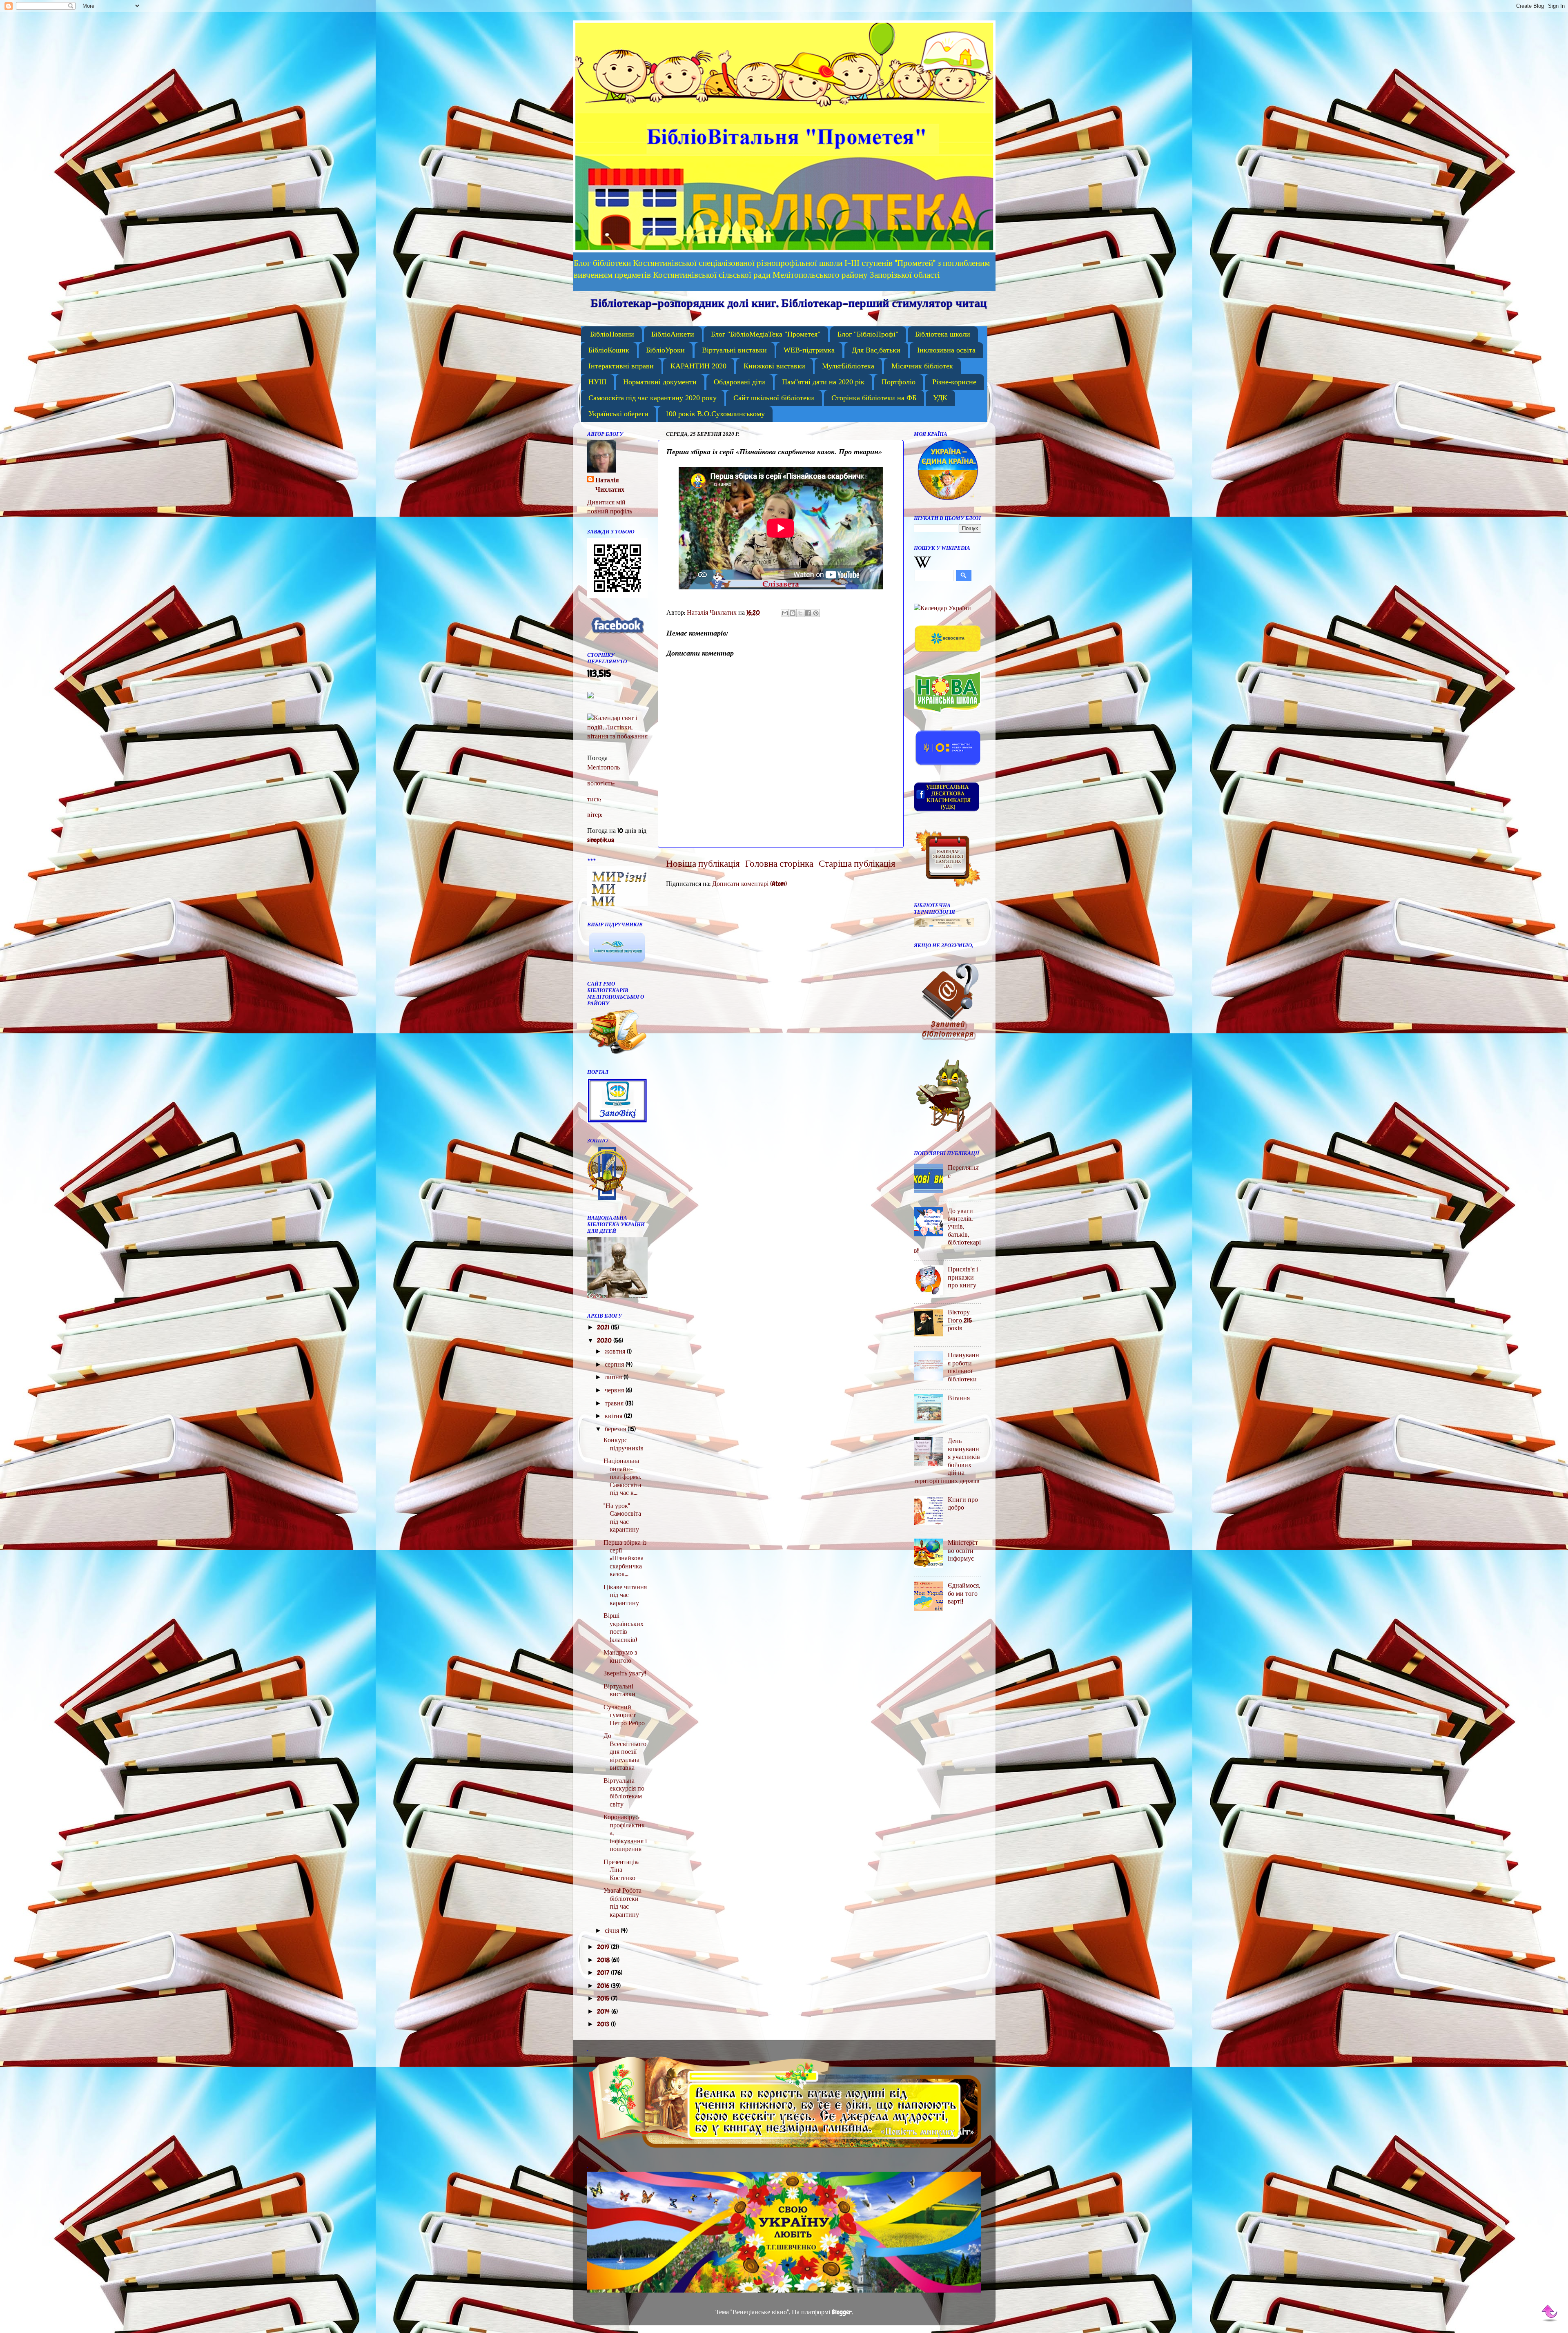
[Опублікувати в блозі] (793, 613)
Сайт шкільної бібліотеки (774, 398)
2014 (604, 2011)
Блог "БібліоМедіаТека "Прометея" (766, 334)
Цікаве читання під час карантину (625, 1595)
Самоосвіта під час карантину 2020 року (653, 398)
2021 (604, 1327)
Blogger (842, 2312)
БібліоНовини (612, 334)
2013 (604, 2024)
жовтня (616, 1351)
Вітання (959, 1398)
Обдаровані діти (739, 382)
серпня (615, 1364)
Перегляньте (963, 1171)
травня (615, 1403)
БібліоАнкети (673, 334)
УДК (940, 398)
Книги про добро (963, 1503)
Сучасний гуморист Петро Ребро (624, 1715)
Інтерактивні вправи (621, 366)
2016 (604, 1986)
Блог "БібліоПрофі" (868, 334)
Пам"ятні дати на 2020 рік (823, 382)
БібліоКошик (609, 350)
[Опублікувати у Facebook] (808, 613)
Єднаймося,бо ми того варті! (964, 1593)
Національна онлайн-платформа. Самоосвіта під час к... (622, 1477)
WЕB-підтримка (809, 350)
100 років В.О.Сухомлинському (715, 414)
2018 (604, 1960)
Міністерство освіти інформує (963, 1550)
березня (616, 1429)
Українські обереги (618, 414)
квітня (614, 1416)
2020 (605, 1340)
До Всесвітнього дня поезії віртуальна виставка (625, 1752)
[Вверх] (1550, 2314)
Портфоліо (899, 382)
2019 (604, 1947)
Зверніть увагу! (625, 1673)
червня (615, 1390)
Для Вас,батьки (876, 350)
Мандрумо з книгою (620, 1656)
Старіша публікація (857, 864)
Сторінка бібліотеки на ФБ (874, 398)
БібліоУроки (665, 350)
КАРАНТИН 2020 (698, 366)
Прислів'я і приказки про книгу (963, 1277)
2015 (604, 1998)
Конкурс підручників (624, 1444)
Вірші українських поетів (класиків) (624, 1627)
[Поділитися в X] (800, 613)
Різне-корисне (954, 382)
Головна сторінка (779, 864)
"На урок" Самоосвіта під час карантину (622, 1518)
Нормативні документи (660, 382)
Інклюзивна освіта (946, 350)
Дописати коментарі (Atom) (749, 884)
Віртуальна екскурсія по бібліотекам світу (624, 1792)
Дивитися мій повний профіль (610, 507)
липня (614, 1377)
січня (613, 1930)
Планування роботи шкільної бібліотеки (963, 1367)
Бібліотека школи (943, 334)
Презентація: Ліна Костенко (621, 1870)
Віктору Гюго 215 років (960, 1320)
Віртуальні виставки (734, 350)
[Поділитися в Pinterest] (816, 613)
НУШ (597, 382)
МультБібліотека (848, 366)
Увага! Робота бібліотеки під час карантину (623, 1902)
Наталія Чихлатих (610, 485)
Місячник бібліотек (922, 366)
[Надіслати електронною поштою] (785, 613)
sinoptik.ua (601, 840)
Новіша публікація (703, 864)
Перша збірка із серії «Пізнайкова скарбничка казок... (625, 1558)
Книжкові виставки (774, 366)
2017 (604, 1973)
